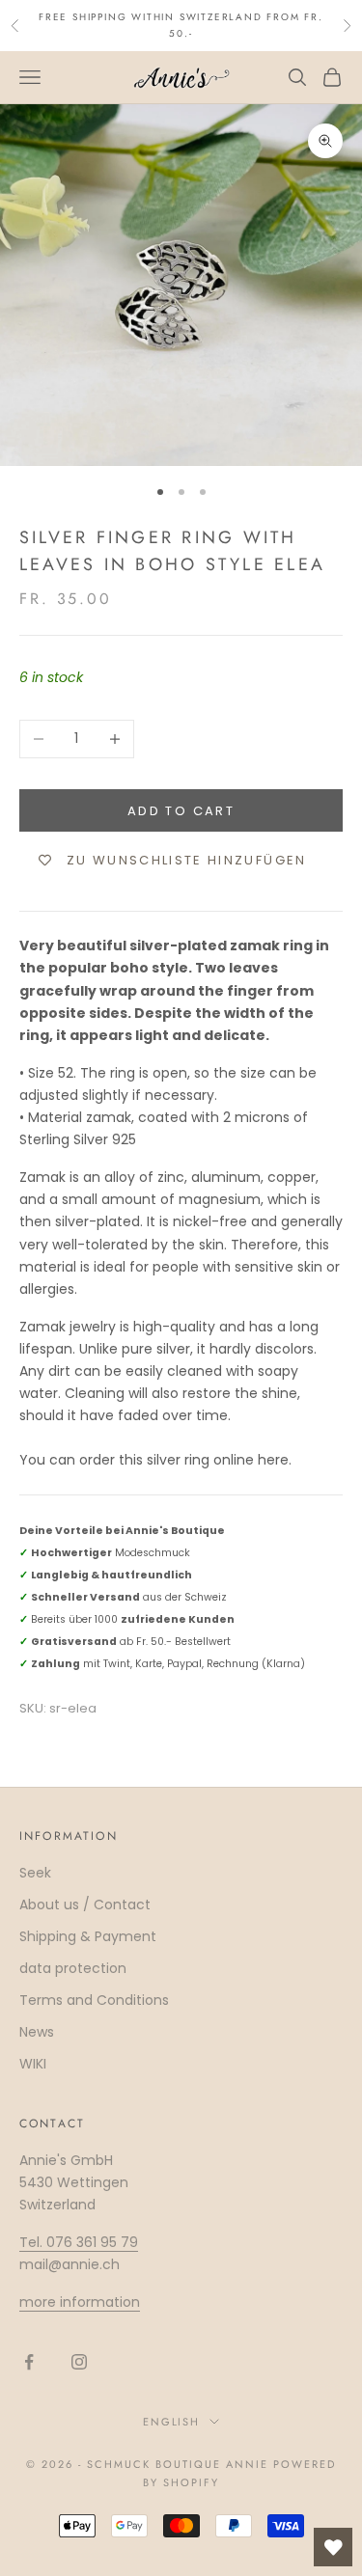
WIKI (33, 2064)
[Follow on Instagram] (79, 2362)
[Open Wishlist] (333, 2547)
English (172, 2422)
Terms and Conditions (94, 2000)
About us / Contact (85, 1905)
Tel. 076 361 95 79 (79, 2242)
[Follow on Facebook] (29, 2362)
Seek (35, 1873)
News (37, 2032)
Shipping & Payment (88, 1936)
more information (80, 2302)
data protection (73, 1968)
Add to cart (181, 811)
